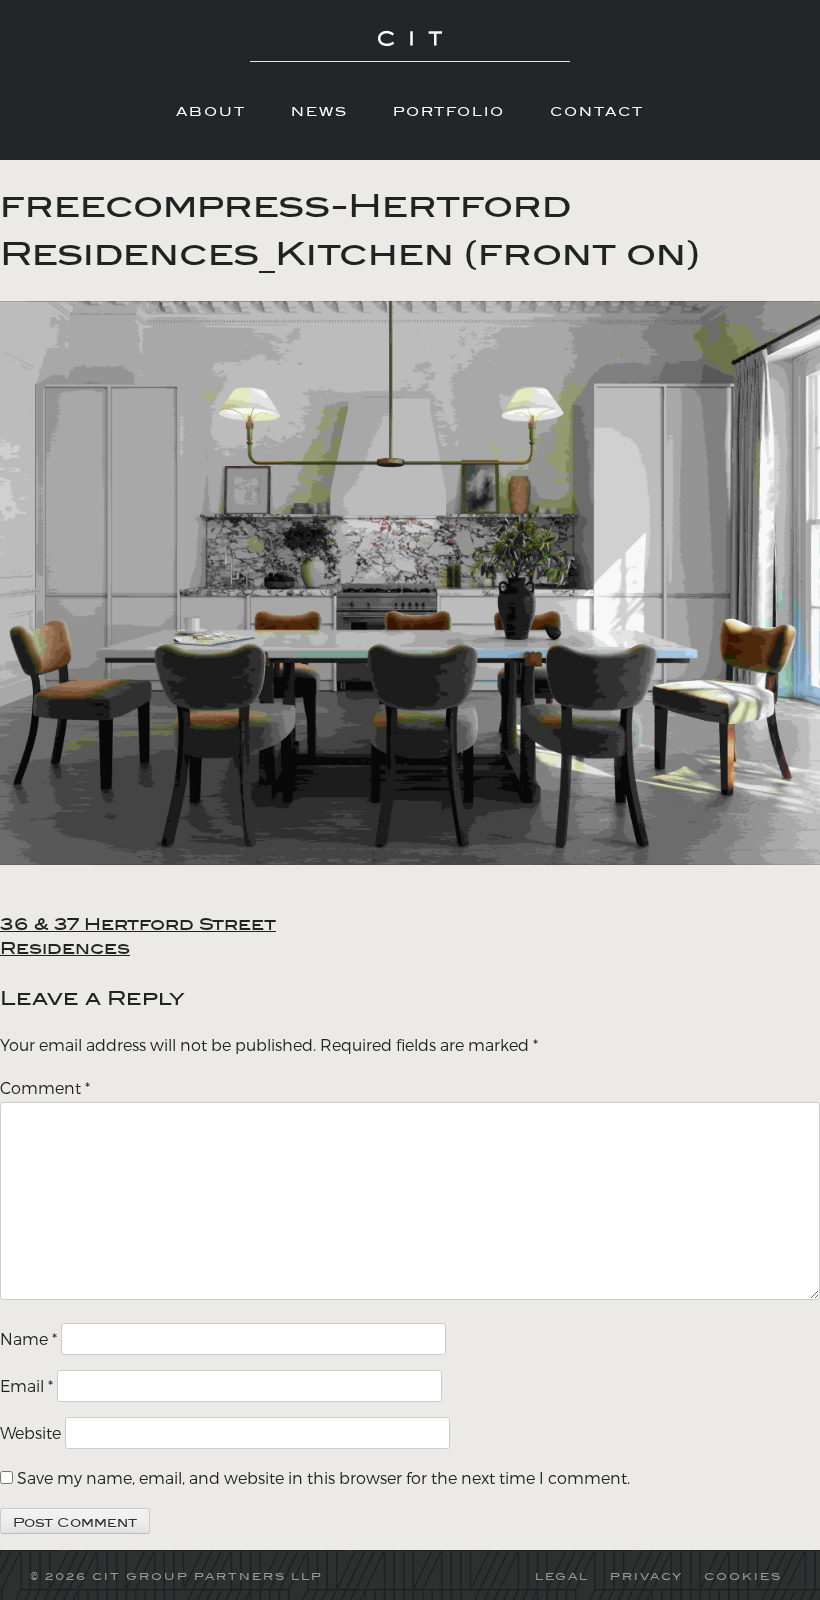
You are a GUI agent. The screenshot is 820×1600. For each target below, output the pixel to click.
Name (28, 1338)
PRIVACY (646, 1576)
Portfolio (449, 111)
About (211, 111)
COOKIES (743, 1576)
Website (30, 1432)
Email (26, 1385)
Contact (597, 111)
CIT (410, 46)
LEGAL (562, 1576)
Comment (45, 1087)
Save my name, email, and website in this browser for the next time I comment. (323, 1477)
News (319, 111)
